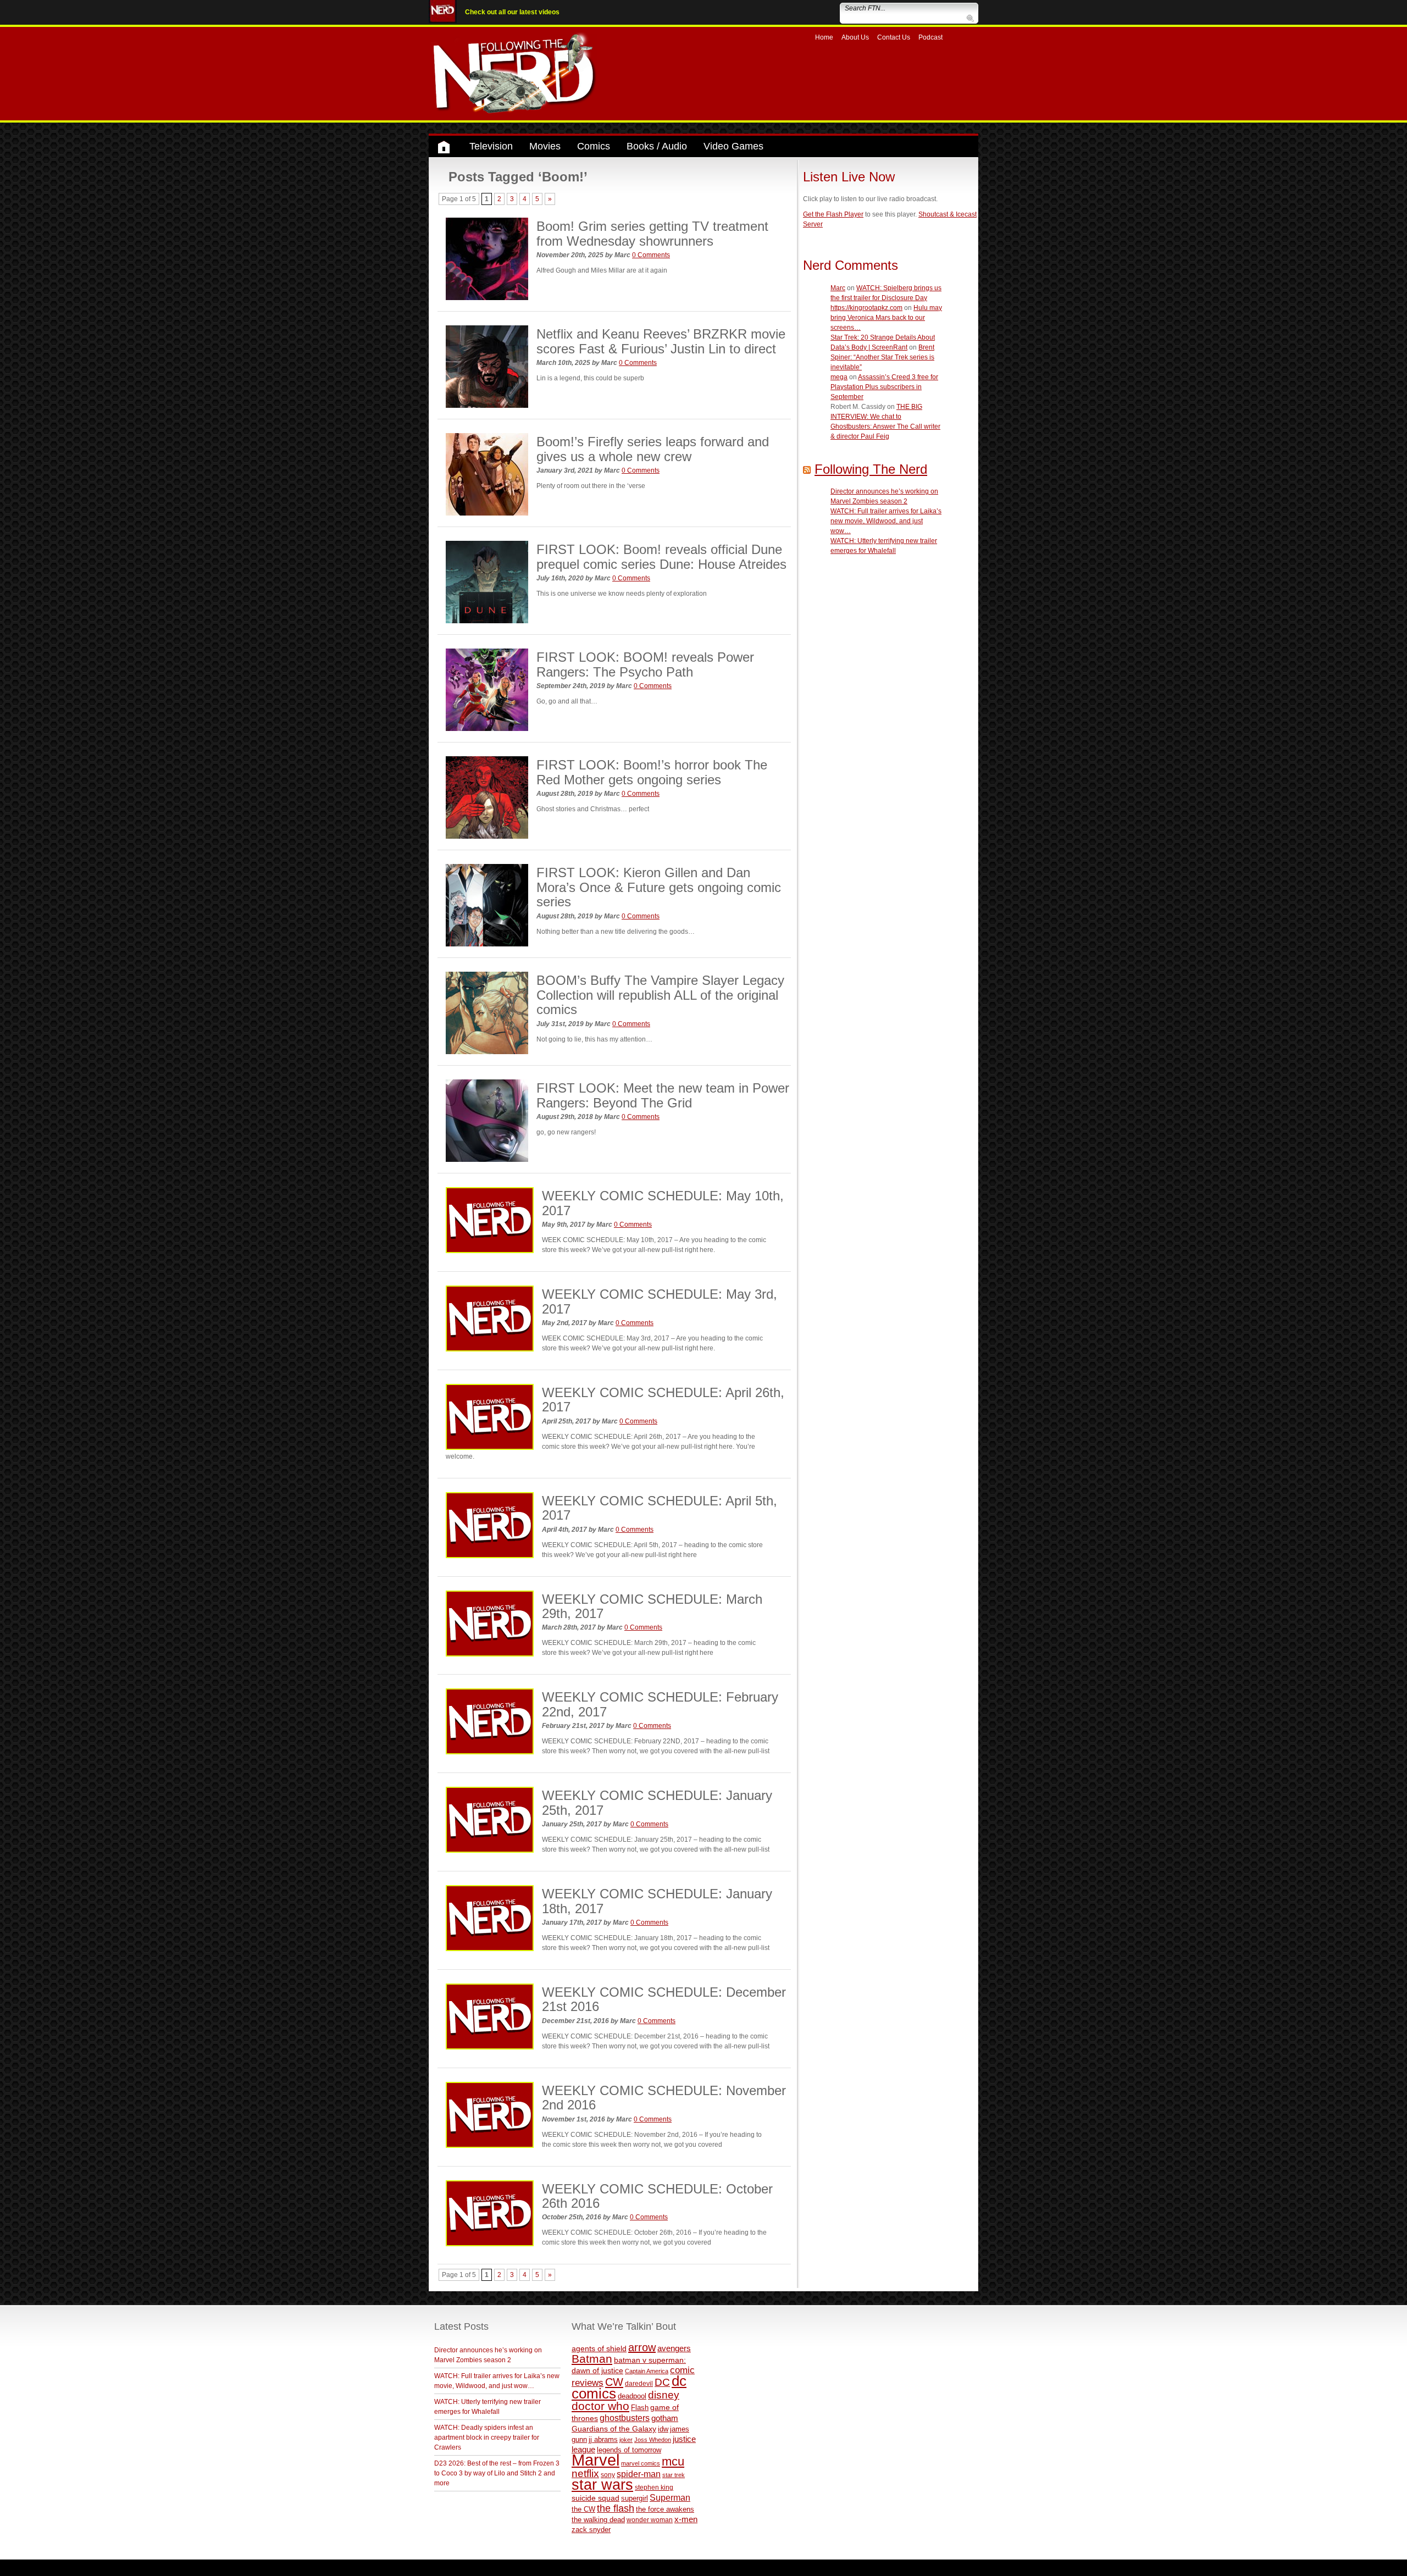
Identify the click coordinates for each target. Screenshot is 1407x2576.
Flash (640, 2408)
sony (608, 2475)
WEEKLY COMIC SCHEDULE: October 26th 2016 (657, 2196)
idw (663, 2429)
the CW (583, 2509)
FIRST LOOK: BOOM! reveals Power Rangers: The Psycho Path (645, 664)
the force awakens (665, 2509)
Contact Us (894, 37)
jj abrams (603, 2439)
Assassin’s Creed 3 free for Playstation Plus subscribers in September (884, 387)
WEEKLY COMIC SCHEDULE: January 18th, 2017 (657, 1901)
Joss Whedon (653, 2440)
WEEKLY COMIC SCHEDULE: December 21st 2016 (664, 1999)
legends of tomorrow (629, 2450)
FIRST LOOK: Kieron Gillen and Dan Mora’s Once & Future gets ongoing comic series (659, 887)
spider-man (639, 2474)
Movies (545, 146)
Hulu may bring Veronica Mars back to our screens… (886, 318)
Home (824, 37)
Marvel (596, 2460)
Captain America (647, 2371)
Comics (594, 146)
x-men (686, 2519)
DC (662, 2382)
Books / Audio (657, 146)
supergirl (635, 2498)
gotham (665, 2418)
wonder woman (650, 2520)
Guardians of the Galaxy (614, 2429)
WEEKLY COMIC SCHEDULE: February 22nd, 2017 (660, 1704)
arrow (642, 2347)
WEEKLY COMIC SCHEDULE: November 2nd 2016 (664, 2098)
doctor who (600, 2406)
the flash (616, 2508)
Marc (838, 288)
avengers (674, 2348)
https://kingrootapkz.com (866, 308)
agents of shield (599, 2349)
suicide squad (596, 2498)
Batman (592, 2359)
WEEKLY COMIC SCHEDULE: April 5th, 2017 (660, 1508)
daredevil (639, 2383)
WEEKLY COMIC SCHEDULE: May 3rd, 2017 (660, 1301)
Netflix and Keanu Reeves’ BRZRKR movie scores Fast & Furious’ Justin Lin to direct (661, 341)
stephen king (654, 2487)
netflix (585, 2473)
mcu (673, 2461)
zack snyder (591, 2530)
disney (664, 2395)
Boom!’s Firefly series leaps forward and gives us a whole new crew (653, 449)
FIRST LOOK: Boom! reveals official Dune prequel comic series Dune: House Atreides (661, 556)
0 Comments (651, 255)
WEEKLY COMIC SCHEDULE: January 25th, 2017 (657, 1802)
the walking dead (598, 2520)
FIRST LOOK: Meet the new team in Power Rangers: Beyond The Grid (663, 1095)
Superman (670, 2497)
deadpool (632, 2396)
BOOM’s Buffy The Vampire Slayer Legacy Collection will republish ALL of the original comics (660, 995)
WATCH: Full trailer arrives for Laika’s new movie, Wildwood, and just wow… (886, 521)
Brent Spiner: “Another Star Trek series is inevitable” (882, 357)
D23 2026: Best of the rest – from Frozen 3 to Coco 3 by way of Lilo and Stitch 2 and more (497, 2473)
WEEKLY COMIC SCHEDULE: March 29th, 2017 (652, 1606)
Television (491, 146)
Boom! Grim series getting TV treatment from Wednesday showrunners (652, 233)
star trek (674, 2475)
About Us (855, 37)
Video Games (733, 146)
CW (614, 2382)
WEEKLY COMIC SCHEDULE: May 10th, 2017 (663, 1203)
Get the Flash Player (833, 214)
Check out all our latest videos (512, 12)
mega (839, 377)
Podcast (930, 37)
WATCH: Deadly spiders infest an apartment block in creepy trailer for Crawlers (487, 2437)
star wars (602, 2485)
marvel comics (641, 2463)
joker (626, 2440)
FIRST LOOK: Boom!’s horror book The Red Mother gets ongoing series (652, 772)
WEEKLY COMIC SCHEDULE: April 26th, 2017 (663, 1400)
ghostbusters (625, 2418)
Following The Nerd (871, 469)
